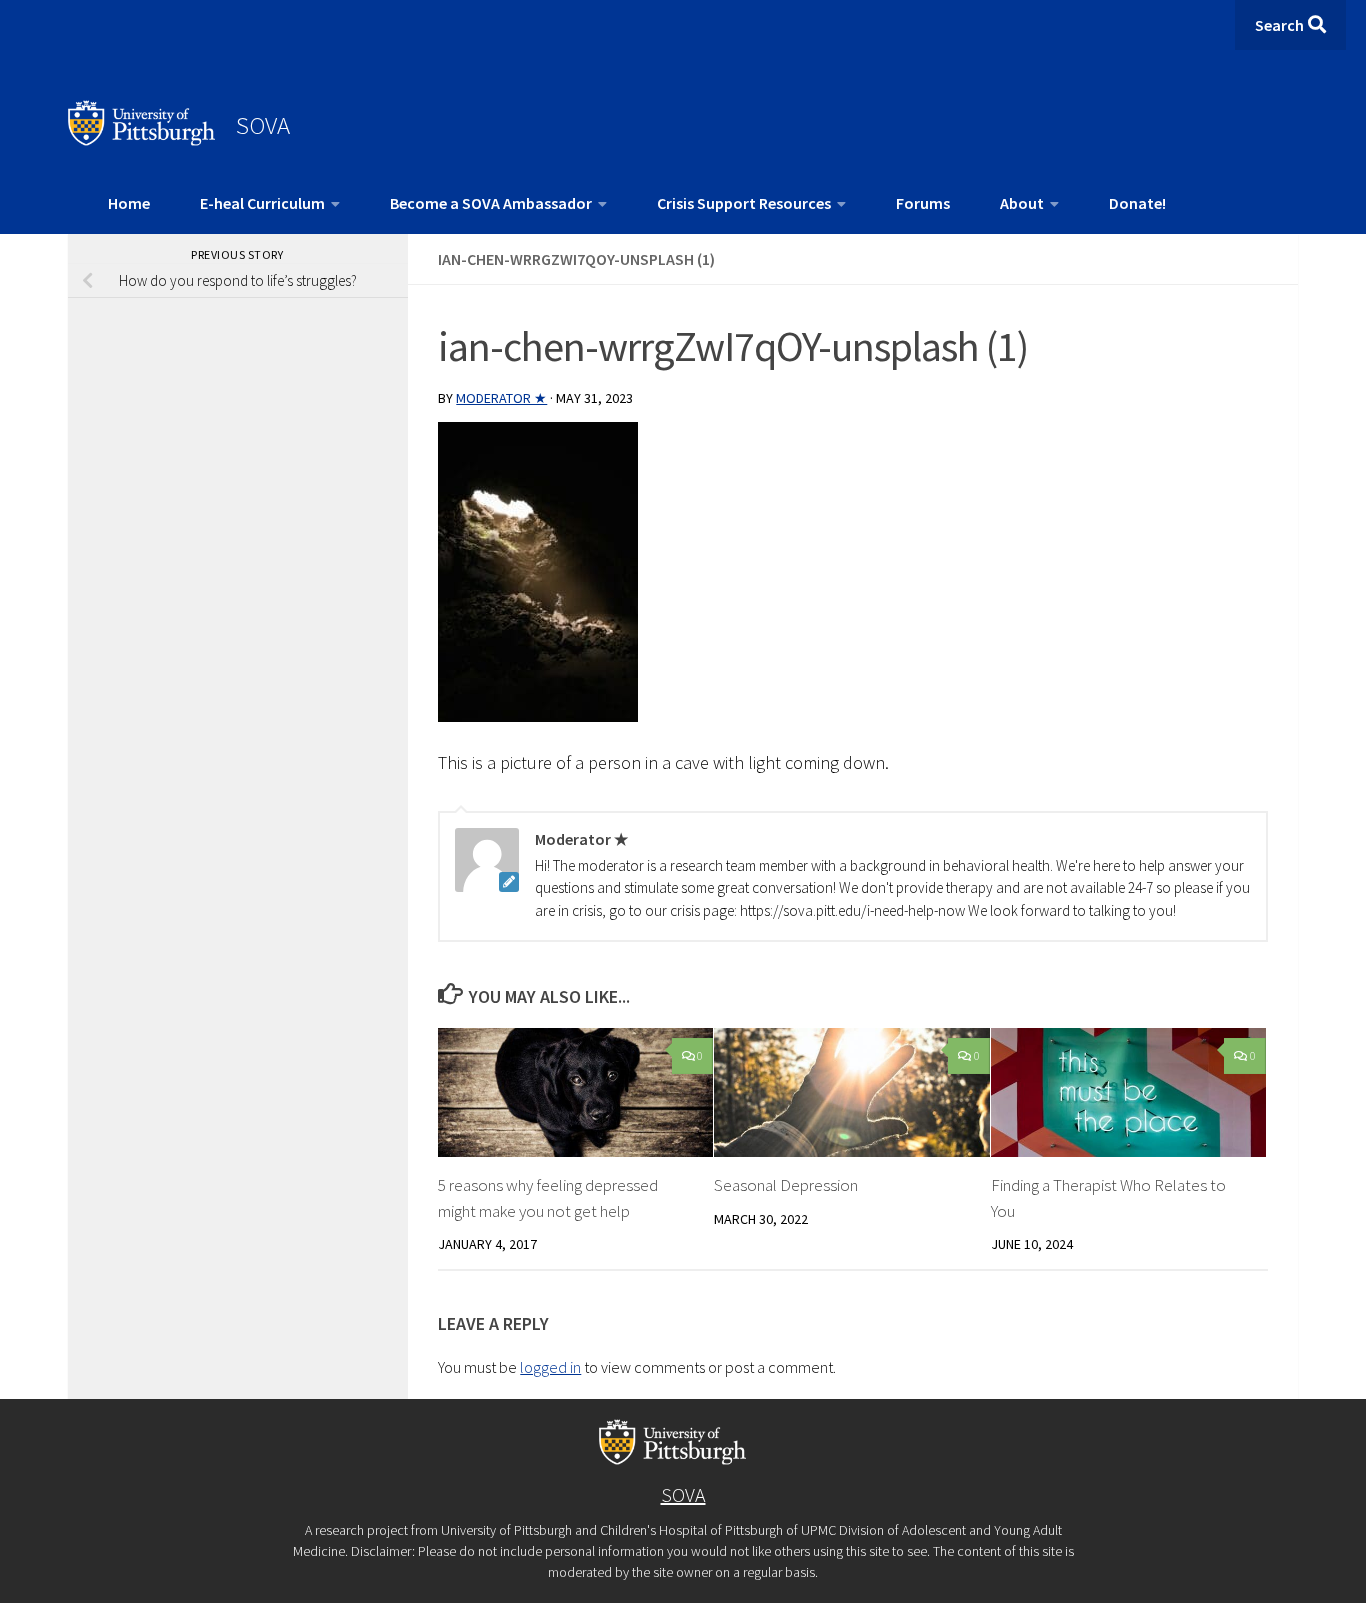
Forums (923, 203)
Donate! (1137, 203)
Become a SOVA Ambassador (491, 203)
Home (129, 203)
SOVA (263, 125)
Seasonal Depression (786, 1185)
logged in (550, 1367)
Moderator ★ (501, 398)
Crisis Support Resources (744, 203)
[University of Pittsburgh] (142, 140)
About (1022, 203)
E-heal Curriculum (262, 203)
